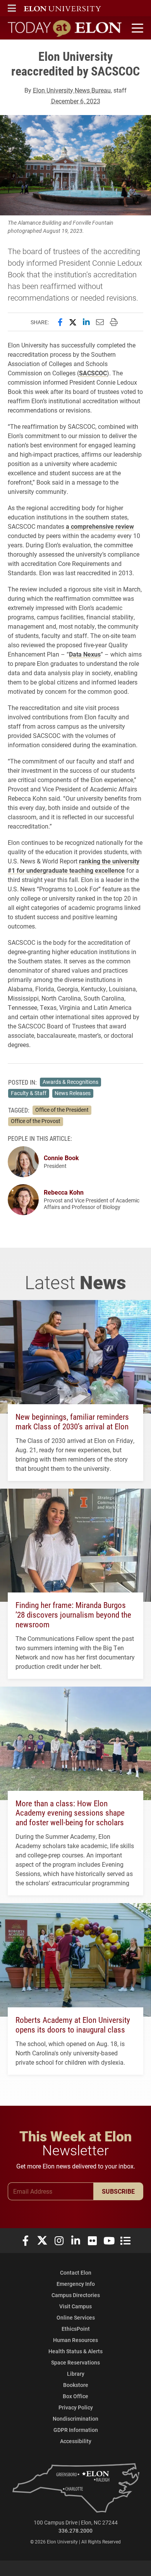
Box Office (75, 2396)
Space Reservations (75, 2362)
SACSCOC (93, 373)
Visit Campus (75, 2306)
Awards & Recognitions (70, 1082)
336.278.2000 (75, 2530)
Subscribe (118, 2191)
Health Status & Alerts (75, 2351)
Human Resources (75, 2340)
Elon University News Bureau (72, 90)
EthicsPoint (76, 2329)
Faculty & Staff (29, 1093)
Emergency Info (76, 2284)
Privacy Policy (76, 2407)
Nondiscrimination (75, 2419)
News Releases (73, 1093)
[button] (12, 8)
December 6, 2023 (76, 101)
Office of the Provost (36, 1121)
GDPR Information (76, 2430)
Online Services (76, 2317)
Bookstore (76, 2385)
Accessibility (76, 2441)
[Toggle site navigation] (136, 28)
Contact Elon (76, 2272)
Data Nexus (85, 654)
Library (76, 2374)
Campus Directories (76, 2295)
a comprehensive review (100, 526)
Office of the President (62, 1110)
